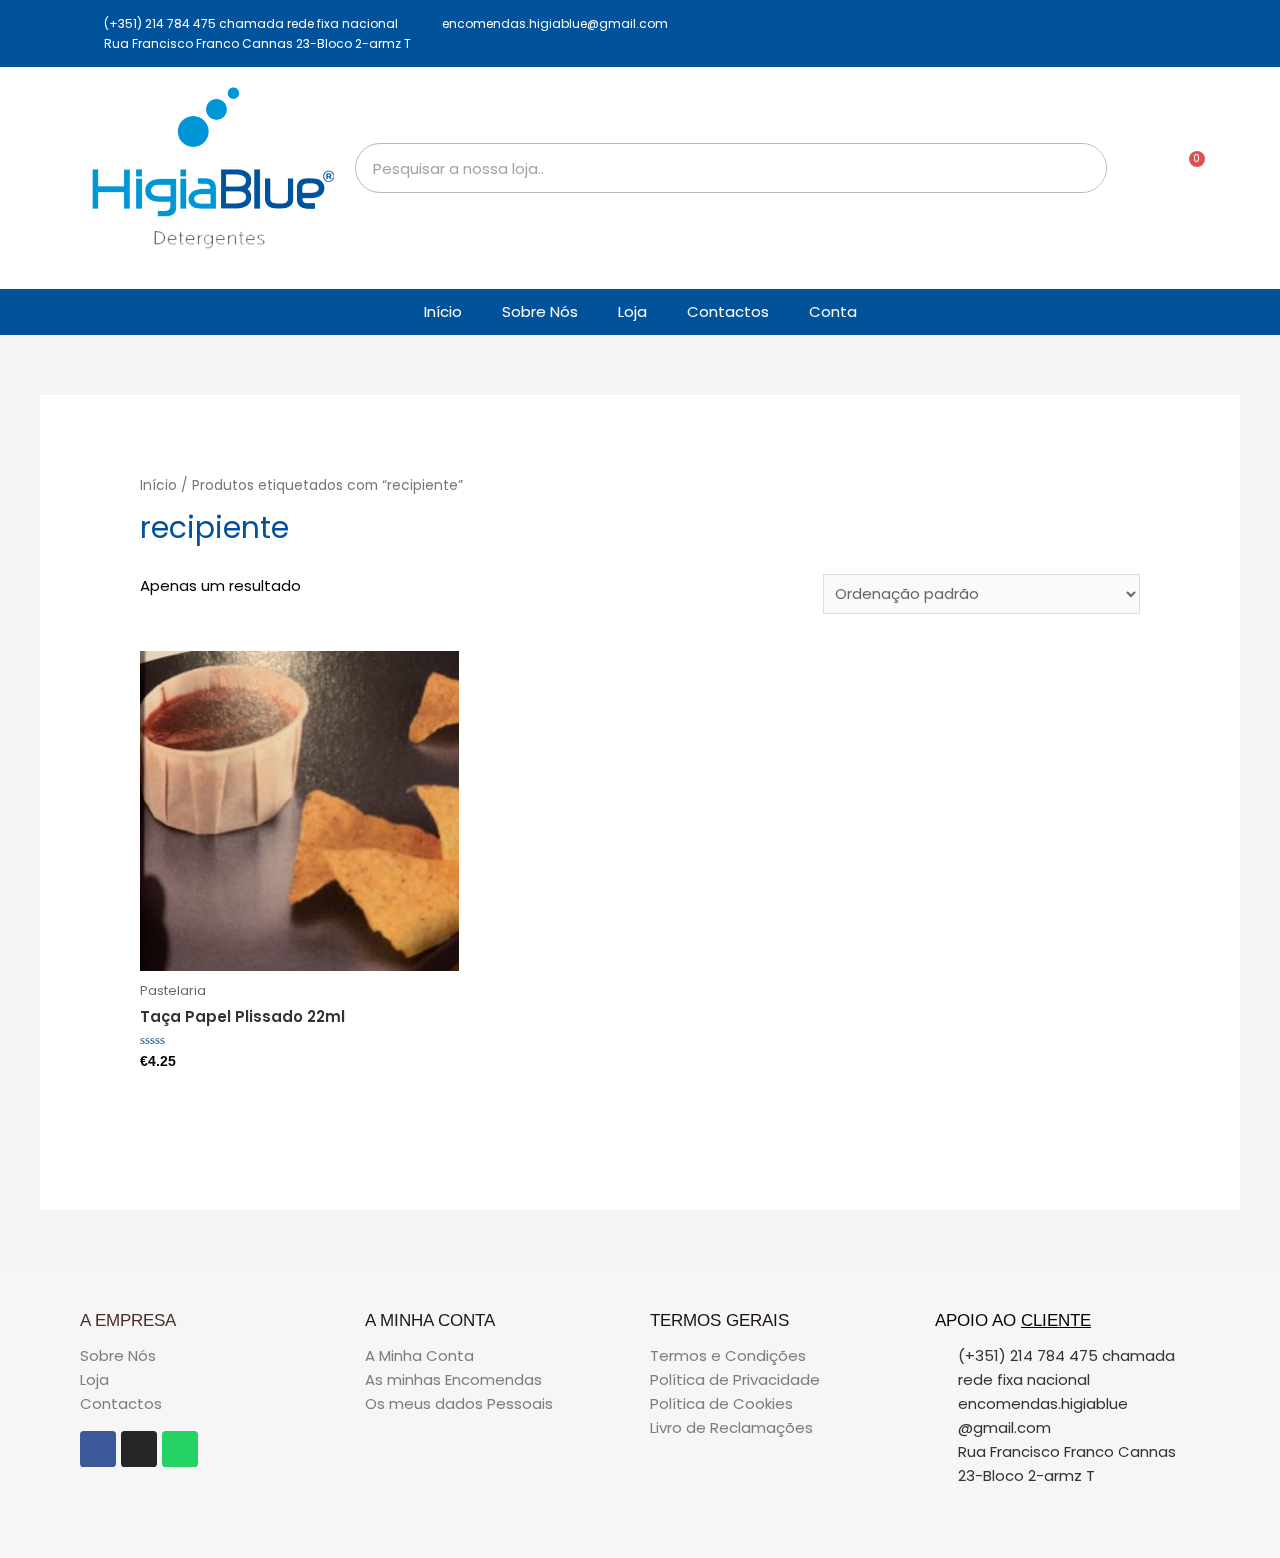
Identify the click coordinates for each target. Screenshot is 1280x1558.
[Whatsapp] (180, 1449)
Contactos (728, 311)
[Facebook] (98, 1449)
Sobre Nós (540, 311)
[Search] (1081, 168)
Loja (632, 311)
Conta (833, 311)
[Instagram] (139, 1449)
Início (443, 311)
